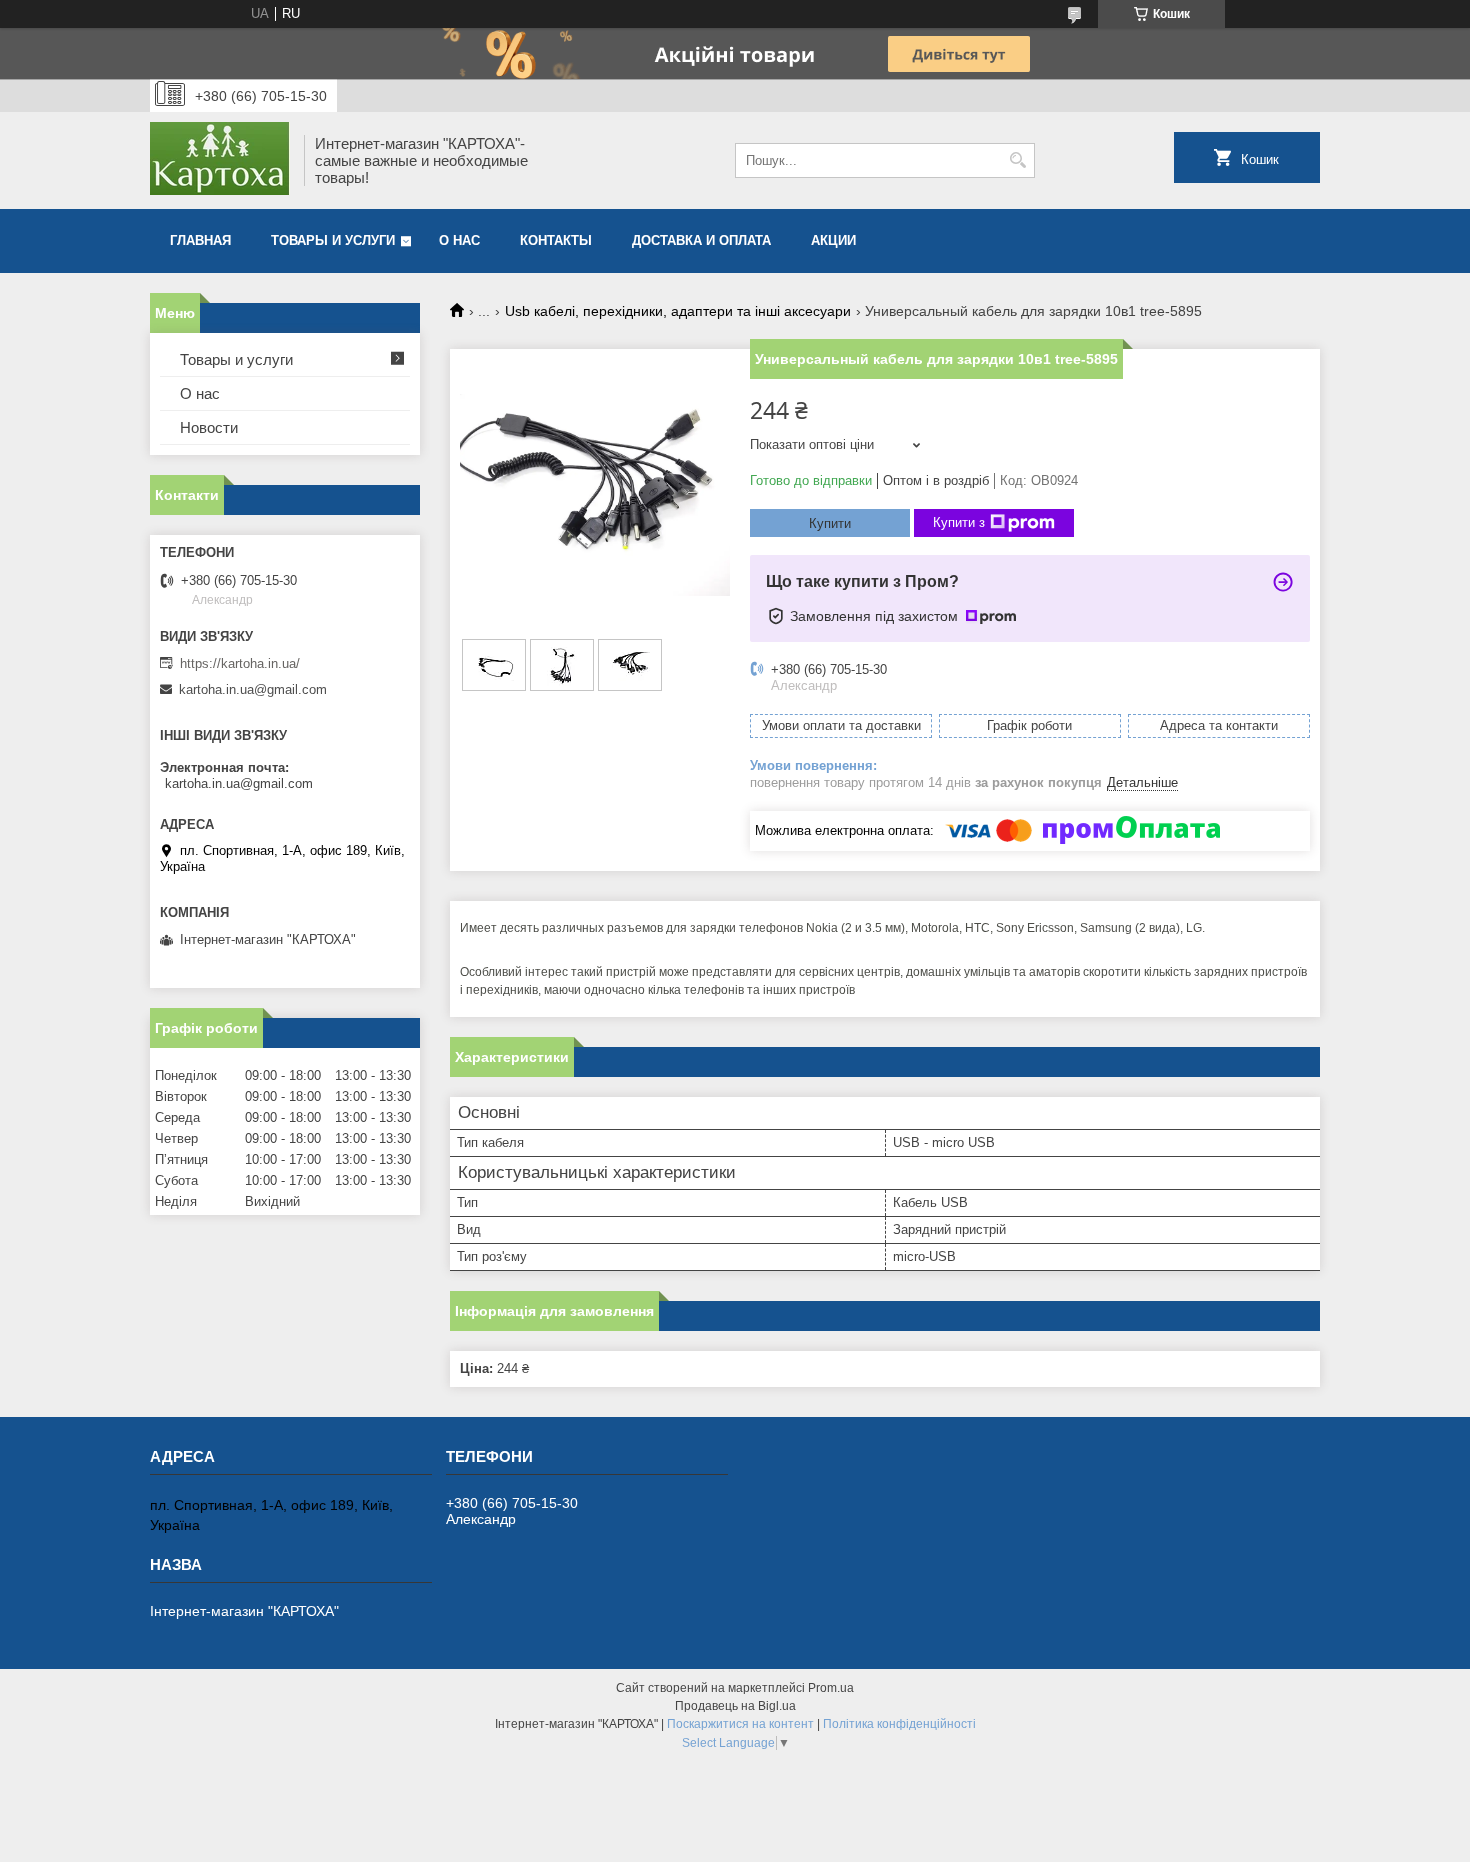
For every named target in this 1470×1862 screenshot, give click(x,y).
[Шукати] (1017, 160)
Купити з (959, 522)
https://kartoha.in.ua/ (240, 663)
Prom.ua (831, 1688)
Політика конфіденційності (899, 1724)
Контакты (556, 240)
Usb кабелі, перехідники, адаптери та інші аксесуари (678, 311)
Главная (200, 240)
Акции (833, 240)
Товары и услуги (333, 240)
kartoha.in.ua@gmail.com (253, 689)
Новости (209, 427)
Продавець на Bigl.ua (735, 1706)
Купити (830, 523)
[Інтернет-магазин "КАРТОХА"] (220, 160)
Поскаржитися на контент (740, 1724)
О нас (459, 240)
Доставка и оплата (701, 240)
